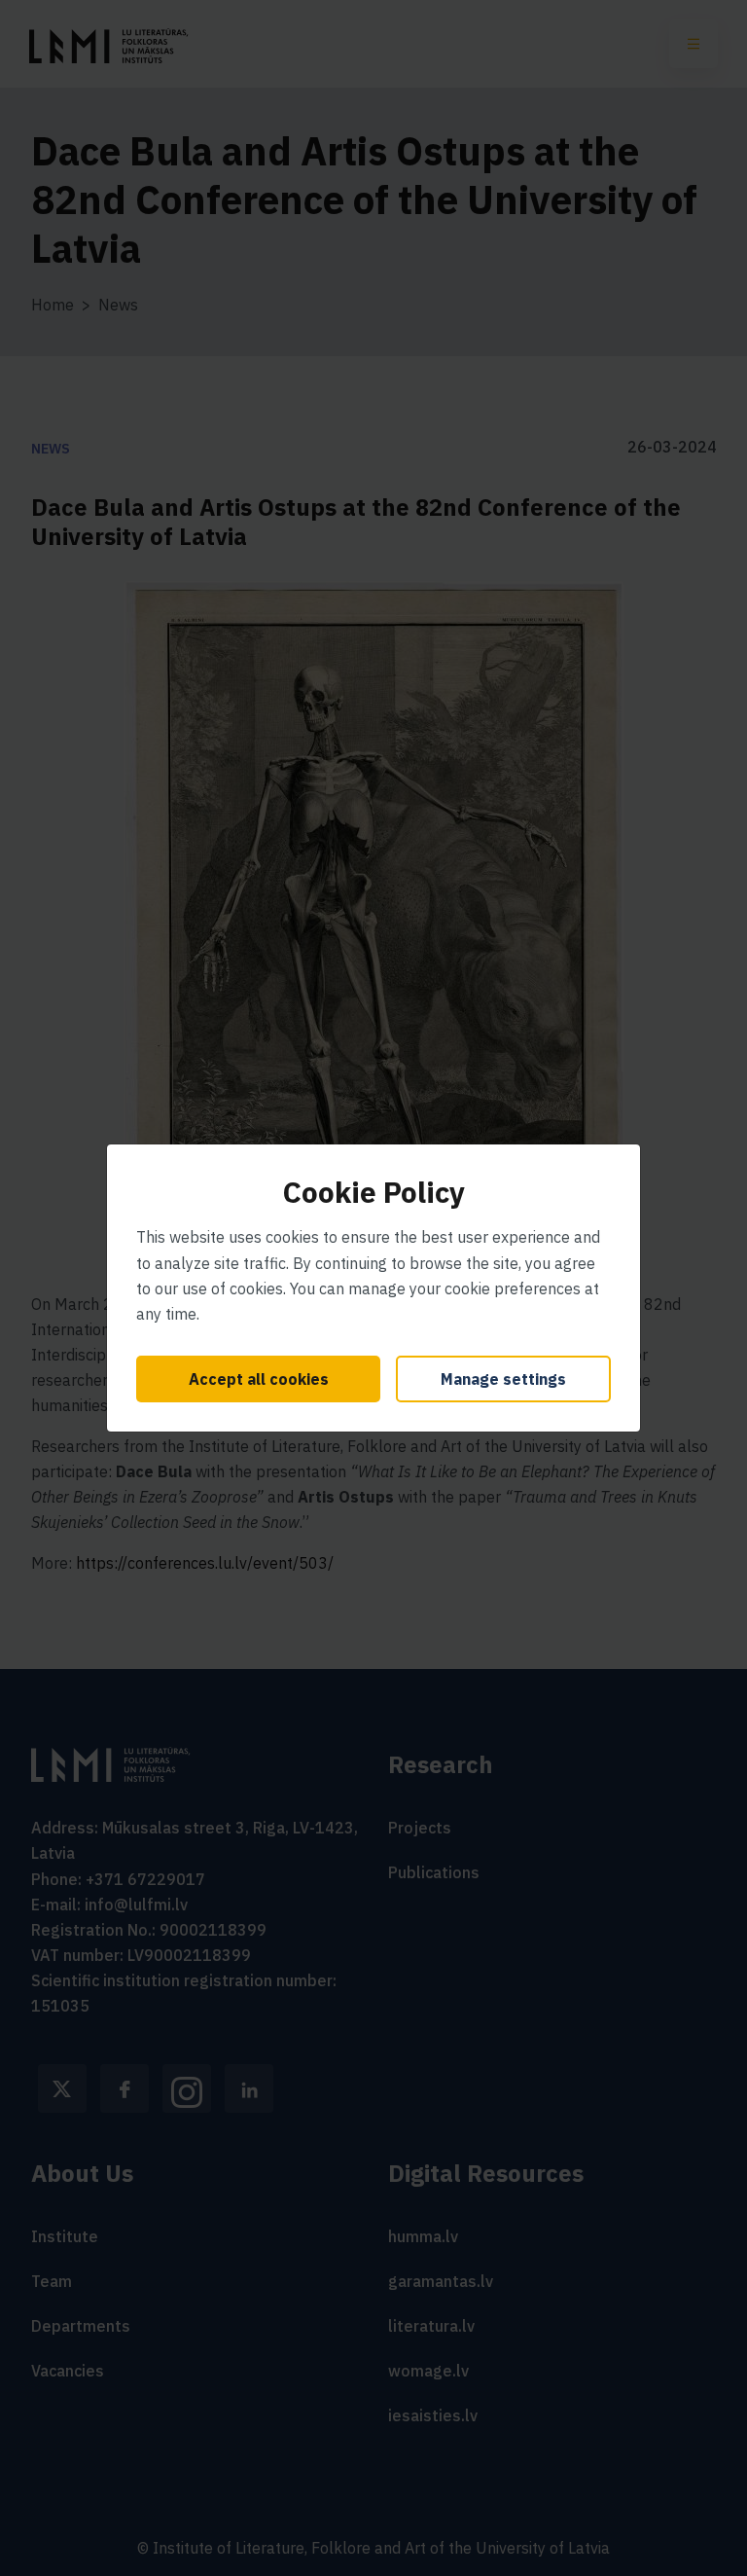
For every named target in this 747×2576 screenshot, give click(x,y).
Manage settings (503, 1379)
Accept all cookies (259, 1379)
